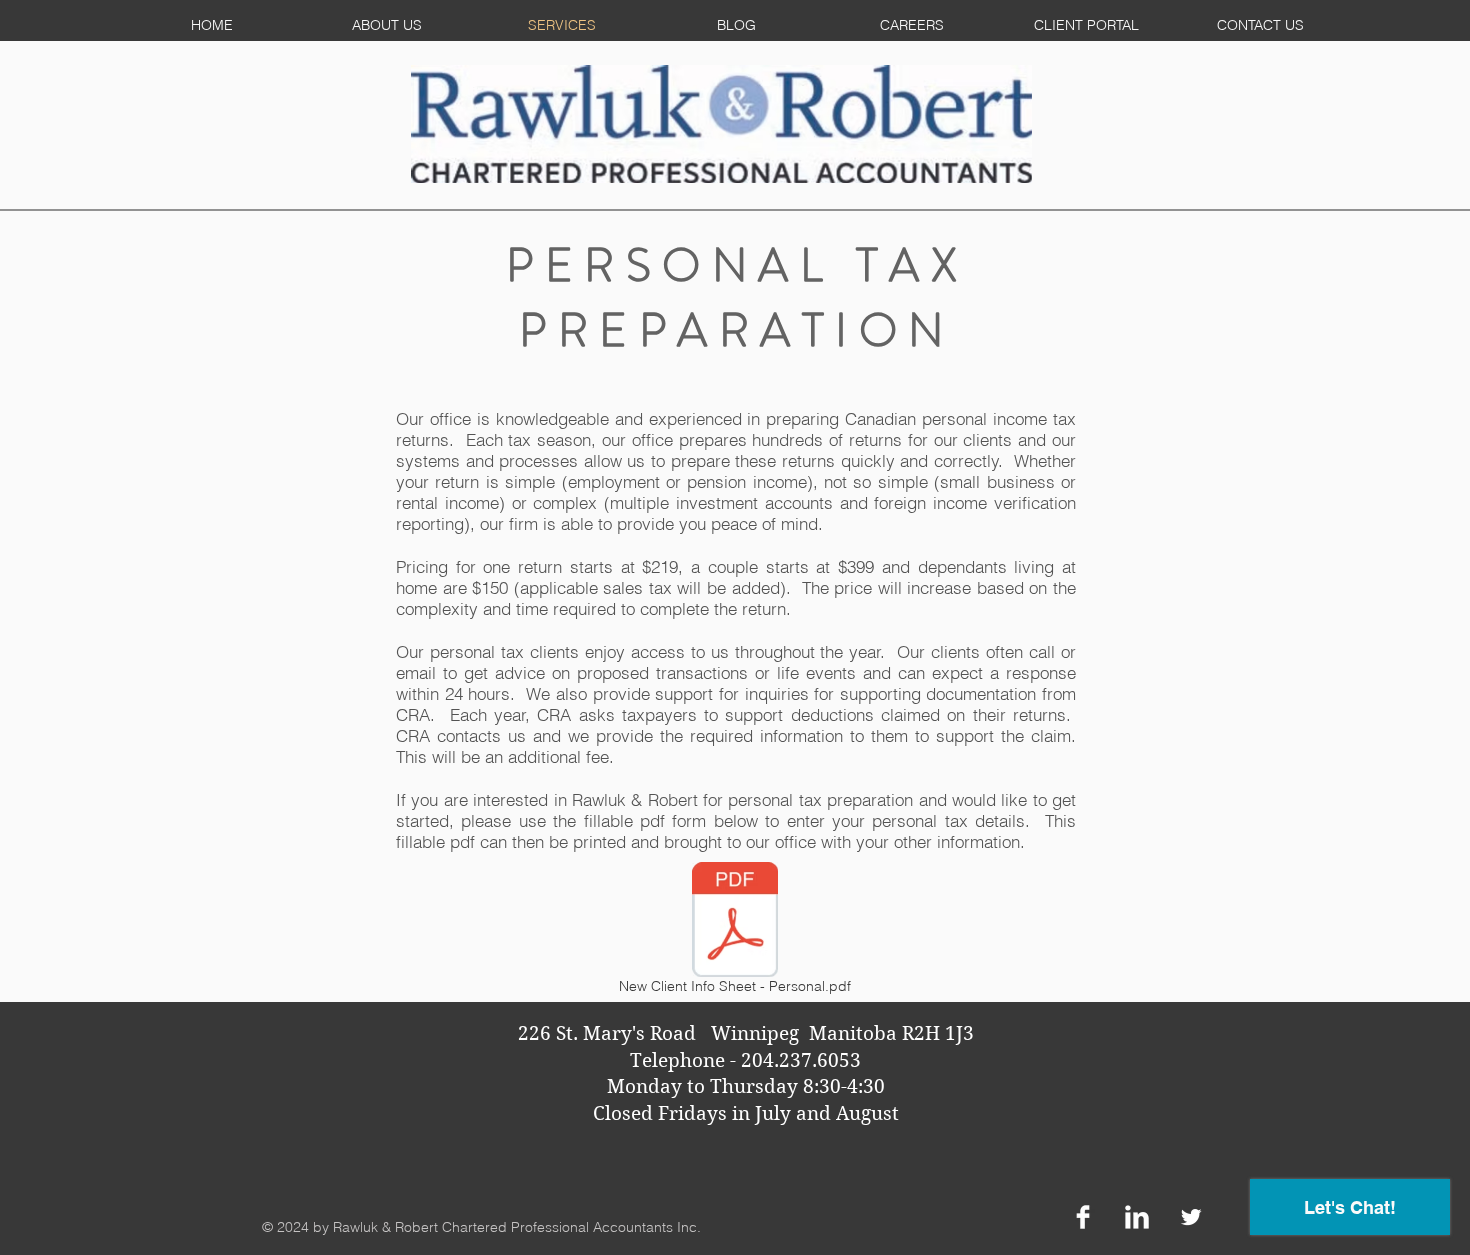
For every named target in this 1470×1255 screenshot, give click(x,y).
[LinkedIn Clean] (1137, 1217)
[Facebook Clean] (1083, 1217)
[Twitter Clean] (1191, 1217)
